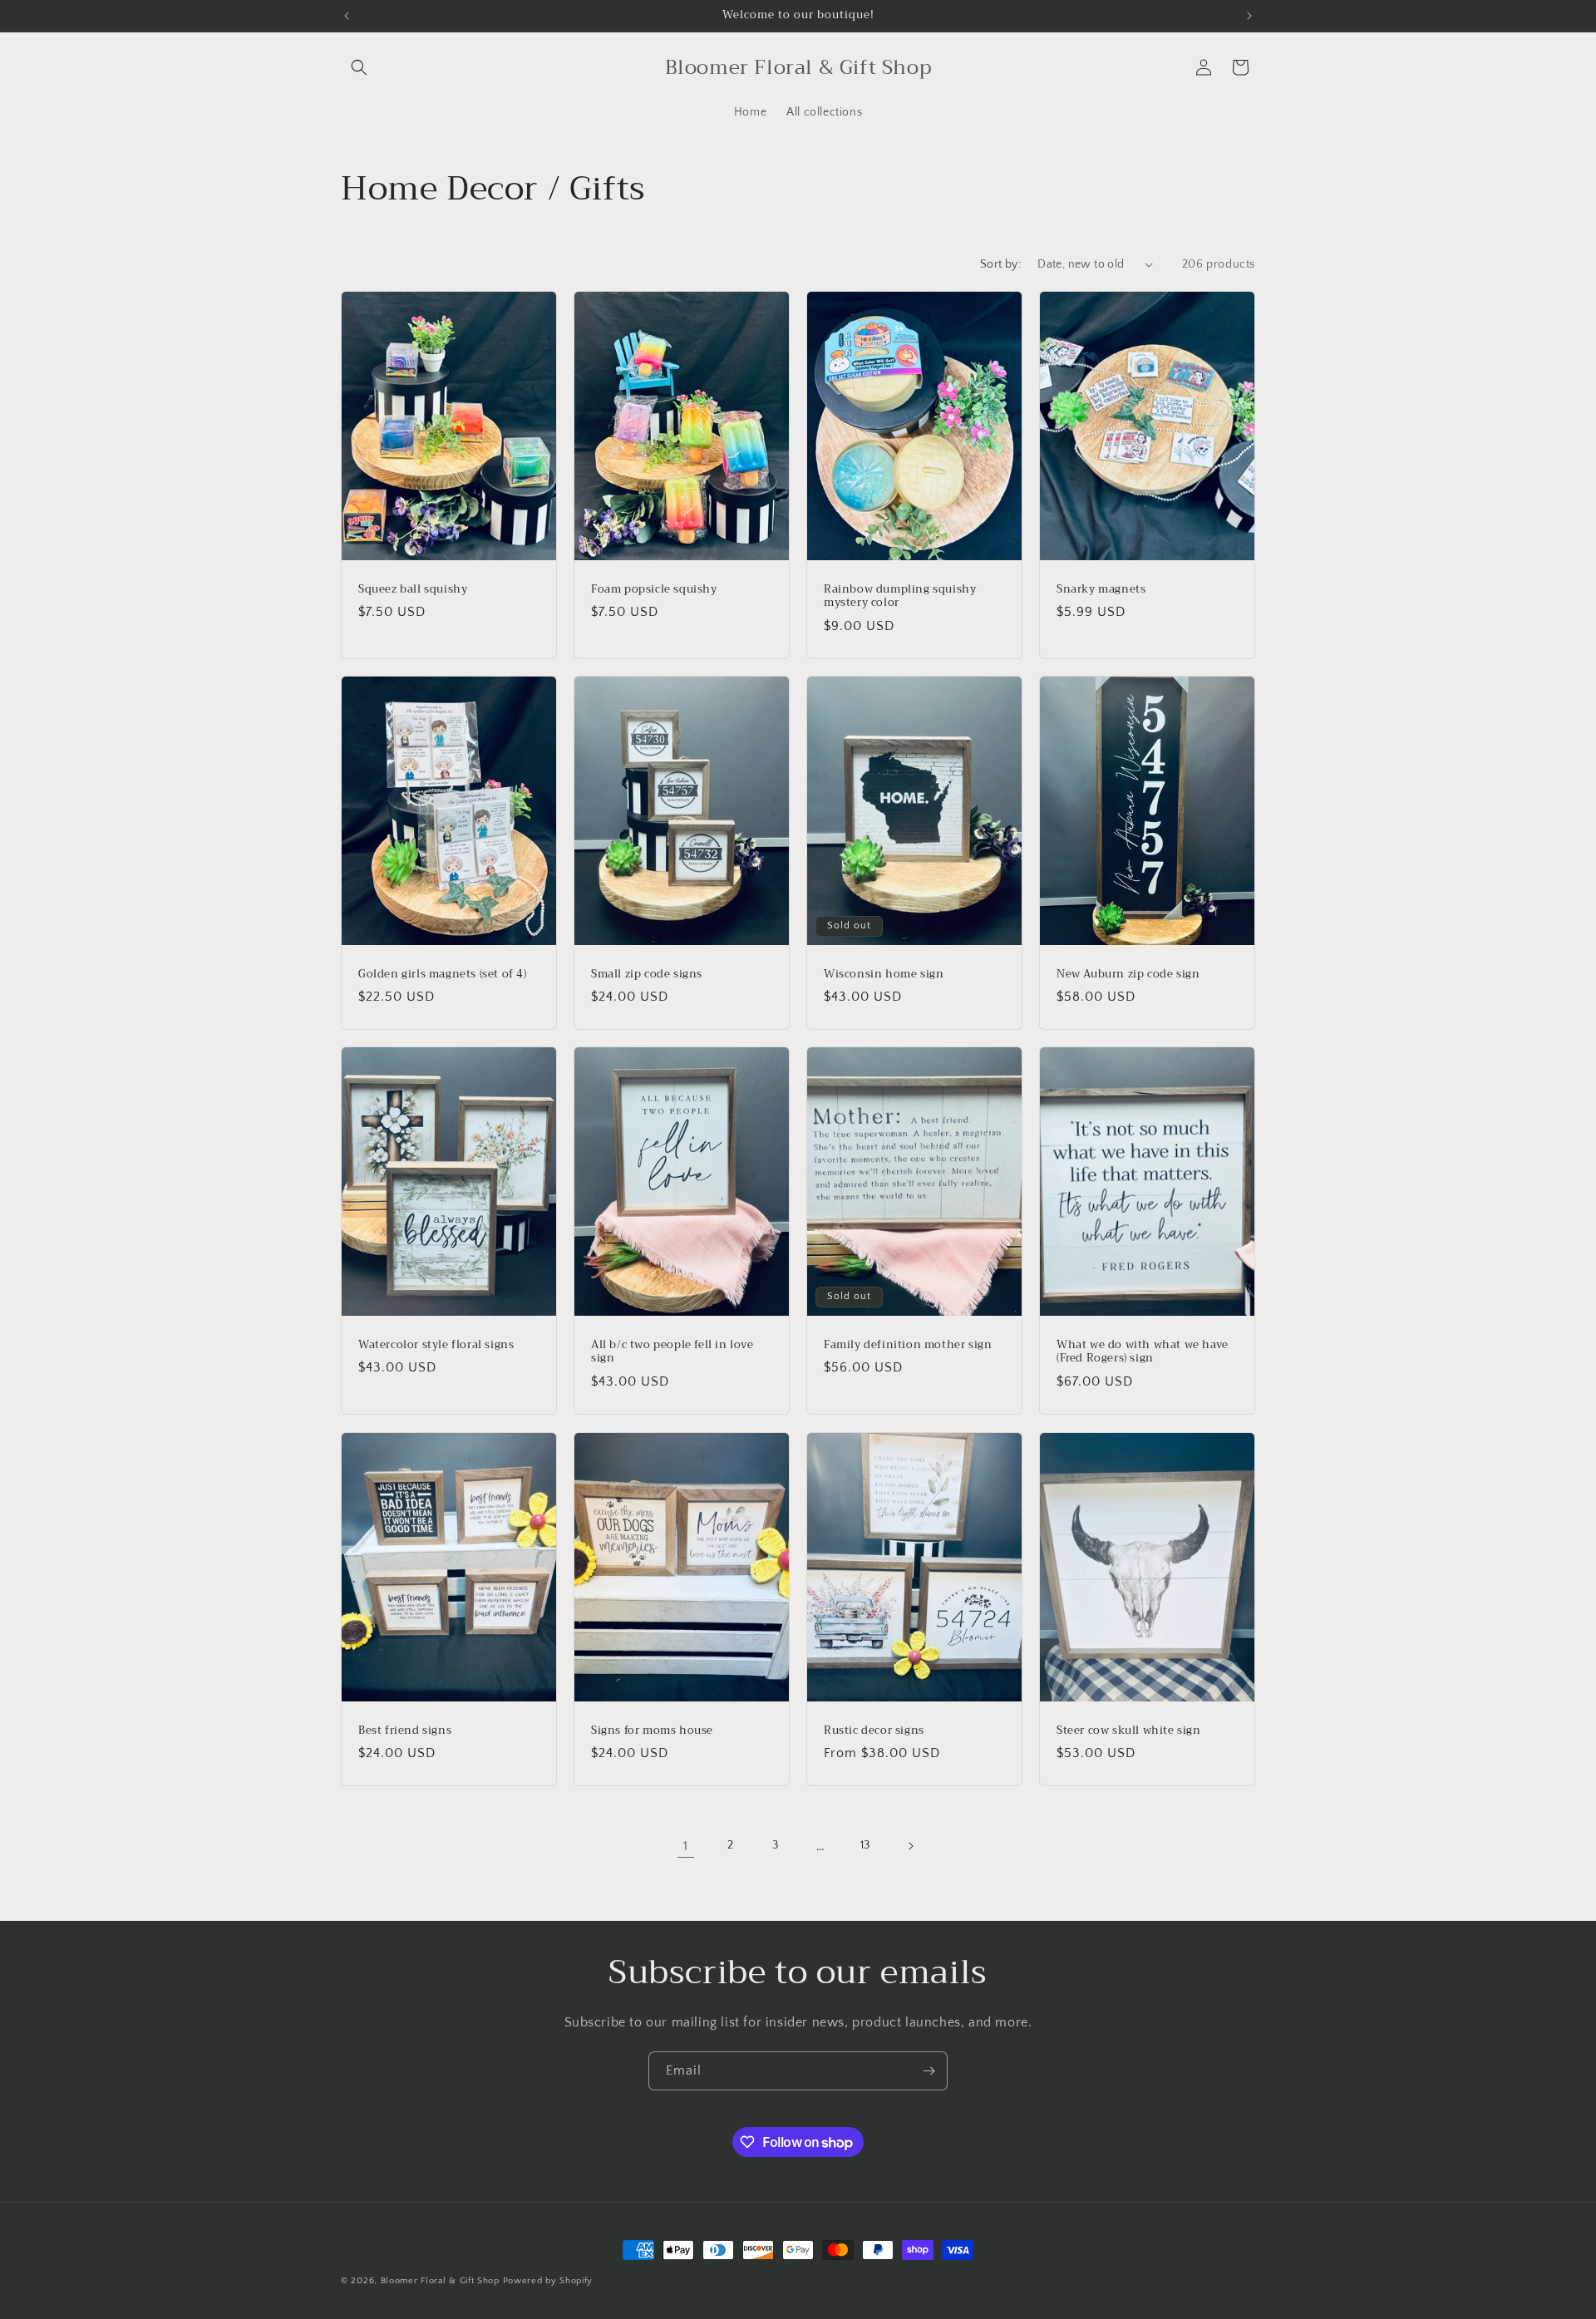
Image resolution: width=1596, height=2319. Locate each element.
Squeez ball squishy (413, 589)
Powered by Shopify (548, 2281)
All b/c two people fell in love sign (672, 1352)
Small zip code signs (647, 974)
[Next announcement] (1249, 16)
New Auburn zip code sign (1128, 974)
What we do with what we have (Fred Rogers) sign (1143, 1352)
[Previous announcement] (347, 16)
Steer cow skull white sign (1129, 1730)
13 (865, 1845)
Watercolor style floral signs (436, 1345)
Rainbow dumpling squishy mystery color (900, 596)
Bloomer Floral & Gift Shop (440, 2281)
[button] (359, 67)
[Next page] (910, 1846)
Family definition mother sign (908, 1345)
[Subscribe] (929, 2071)
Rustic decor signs (874, 1730)
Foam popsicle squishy (654, 589)
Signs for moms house (652, 1730)
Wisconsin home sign (884, 974)
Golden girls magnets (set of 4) (443, 974)
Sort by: (1000, 264)
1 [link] (686, 1846)
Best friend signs (405, 1730)
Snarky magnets (1101, 589)
